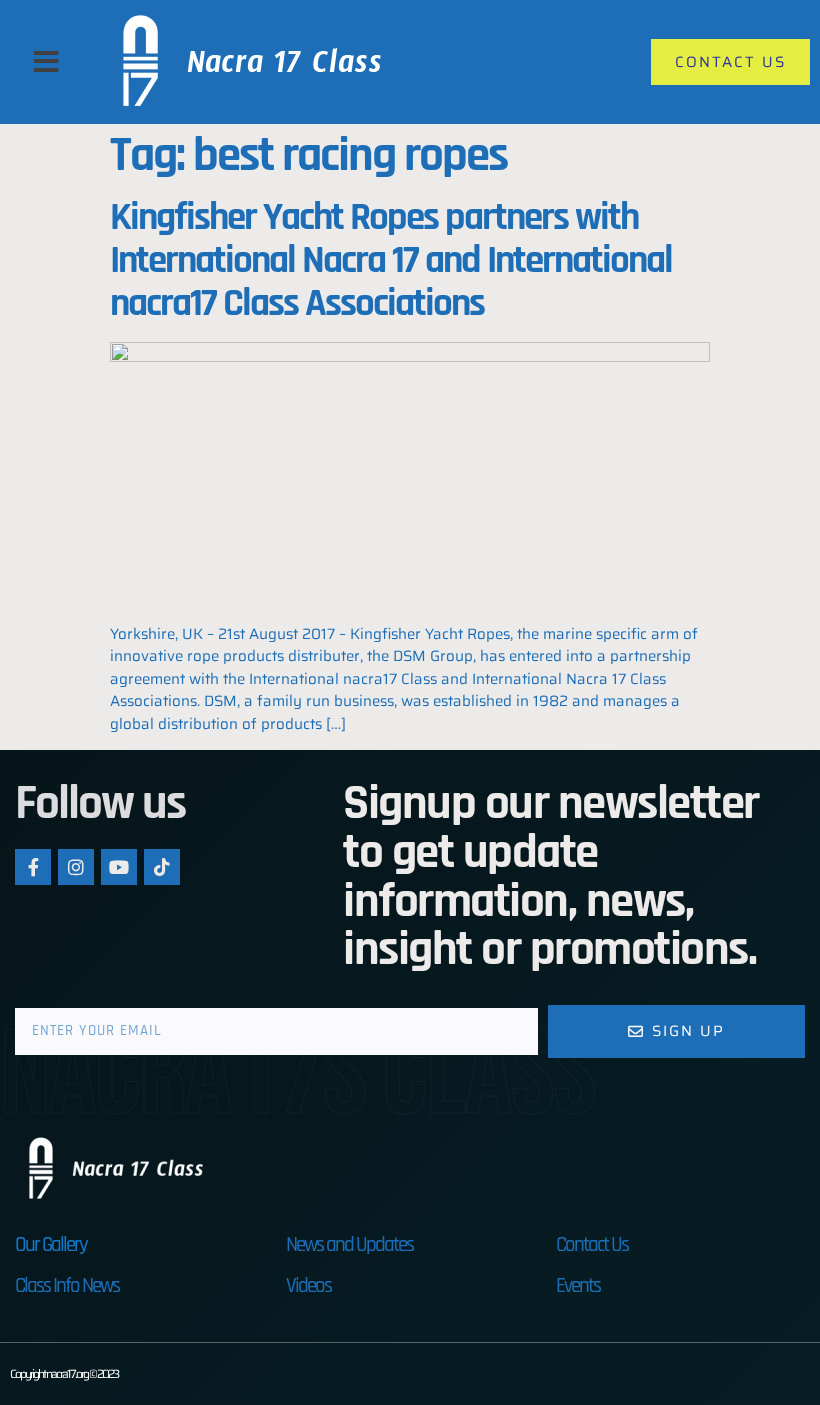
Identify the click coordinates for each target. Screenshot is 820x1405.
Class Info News (67, 1285)
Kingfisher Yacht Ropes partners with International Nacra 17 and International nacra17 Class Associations (391, 261)
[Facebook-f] (33, 867)
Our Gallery (51, 1244)
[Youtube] (119, 867)
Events (578, 1285)
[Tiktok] (162, 867)
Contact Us (592, 1244)
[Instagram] (76, 867)
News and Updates (349, 1244)
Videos (308, 1285)
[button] (46, 62)
